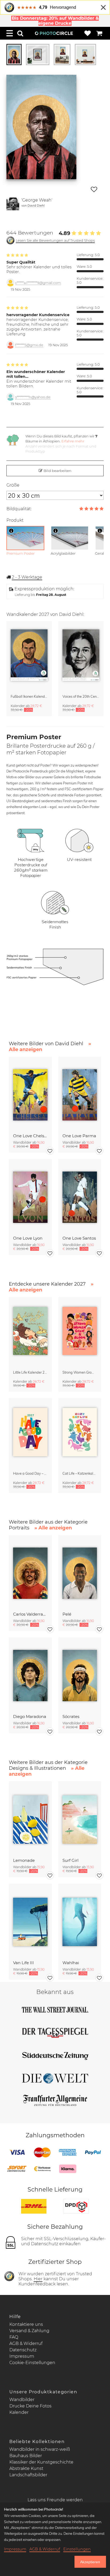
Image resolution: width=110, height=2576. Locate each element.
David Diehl (36, 205)
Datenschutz (23, 2350)
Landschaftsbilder (28, 2475)
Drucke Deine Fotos (30, 2406)
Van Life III (23, 1963)
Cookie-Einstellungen (32, 2363)
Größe (13, 485)
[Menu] (10, 33)
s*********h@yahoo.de (33, 397)
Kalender (19, 2412)
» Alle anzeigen (53, 1528)
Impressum (22, 2356)
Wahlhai (71, 1963)
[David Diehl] (13, 204)
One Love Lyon (28, 1238)
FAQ (14, 2337)
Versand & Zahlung (29, 2331)
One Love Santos (79, 1238)
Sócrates (71, 1716)
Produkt (15, 520)
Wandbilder (22, 2400)
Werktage (27, 577)
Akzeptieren (90, 2562)
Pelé (67, 1614)
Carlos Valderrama (30, 1614)
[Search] (20, 33)
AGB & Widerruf (26, 2343)
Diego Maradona (30, 1716)
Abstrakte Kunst (26, 2468)
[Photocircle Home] (54, 33)
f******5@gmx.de (29, 345)
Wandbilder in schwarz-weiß (40, 2449)
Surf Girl (70, 1860)
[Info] (11, 531)
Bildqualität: (19, 509)
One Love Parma (79, 1136)
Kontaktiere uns (26, 2324)
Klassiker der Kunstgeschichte (41, 2462)
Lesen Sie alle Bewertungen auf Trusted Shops (55, 241)
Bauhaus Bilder (26, 2456)
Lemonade (24, 1860)
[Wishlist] (88, 33)
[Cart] (99, 33)
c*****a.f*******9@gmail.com (38, 283)
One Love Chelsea (30, 1136)
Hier (38, 2279)
